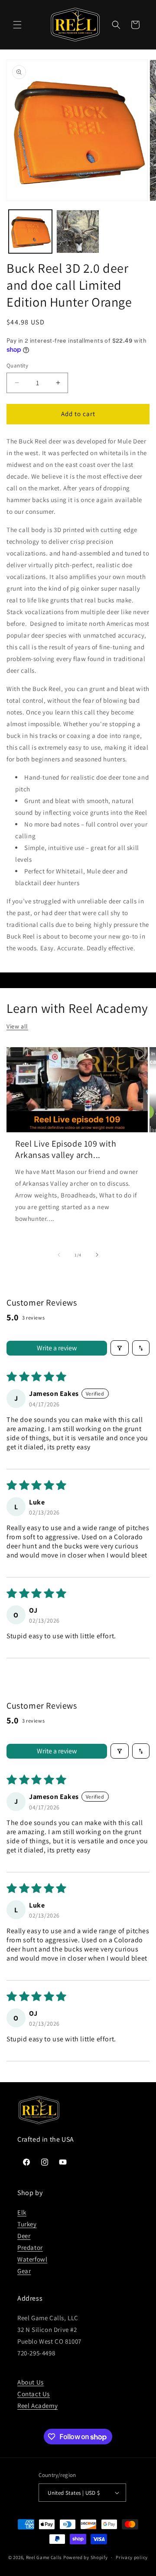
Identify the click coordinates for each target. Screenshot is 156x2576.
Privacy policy (132, 2557)
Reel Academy (37, 2406)
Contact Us (34, 2394)
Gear (24, 2271)
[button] (17, 25)
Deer (24, 2236)
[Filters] (120, 1348)
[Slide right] (97, 1255)
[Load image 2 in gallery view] (78, 231)
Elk (22, 2212)
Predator (30, 2247)
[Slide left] (59, 1255)
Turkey (27, 2224)
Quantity (17, 365)
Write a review (57, 1348)
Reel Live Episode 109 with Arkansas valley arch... (66, 1149)
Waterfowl (32, 2259)
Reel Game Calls (44, 2557)
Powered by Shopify (86, 2557)
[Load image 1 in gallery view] (30, 231)
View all (17, 1026)
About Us (31, 2382)
